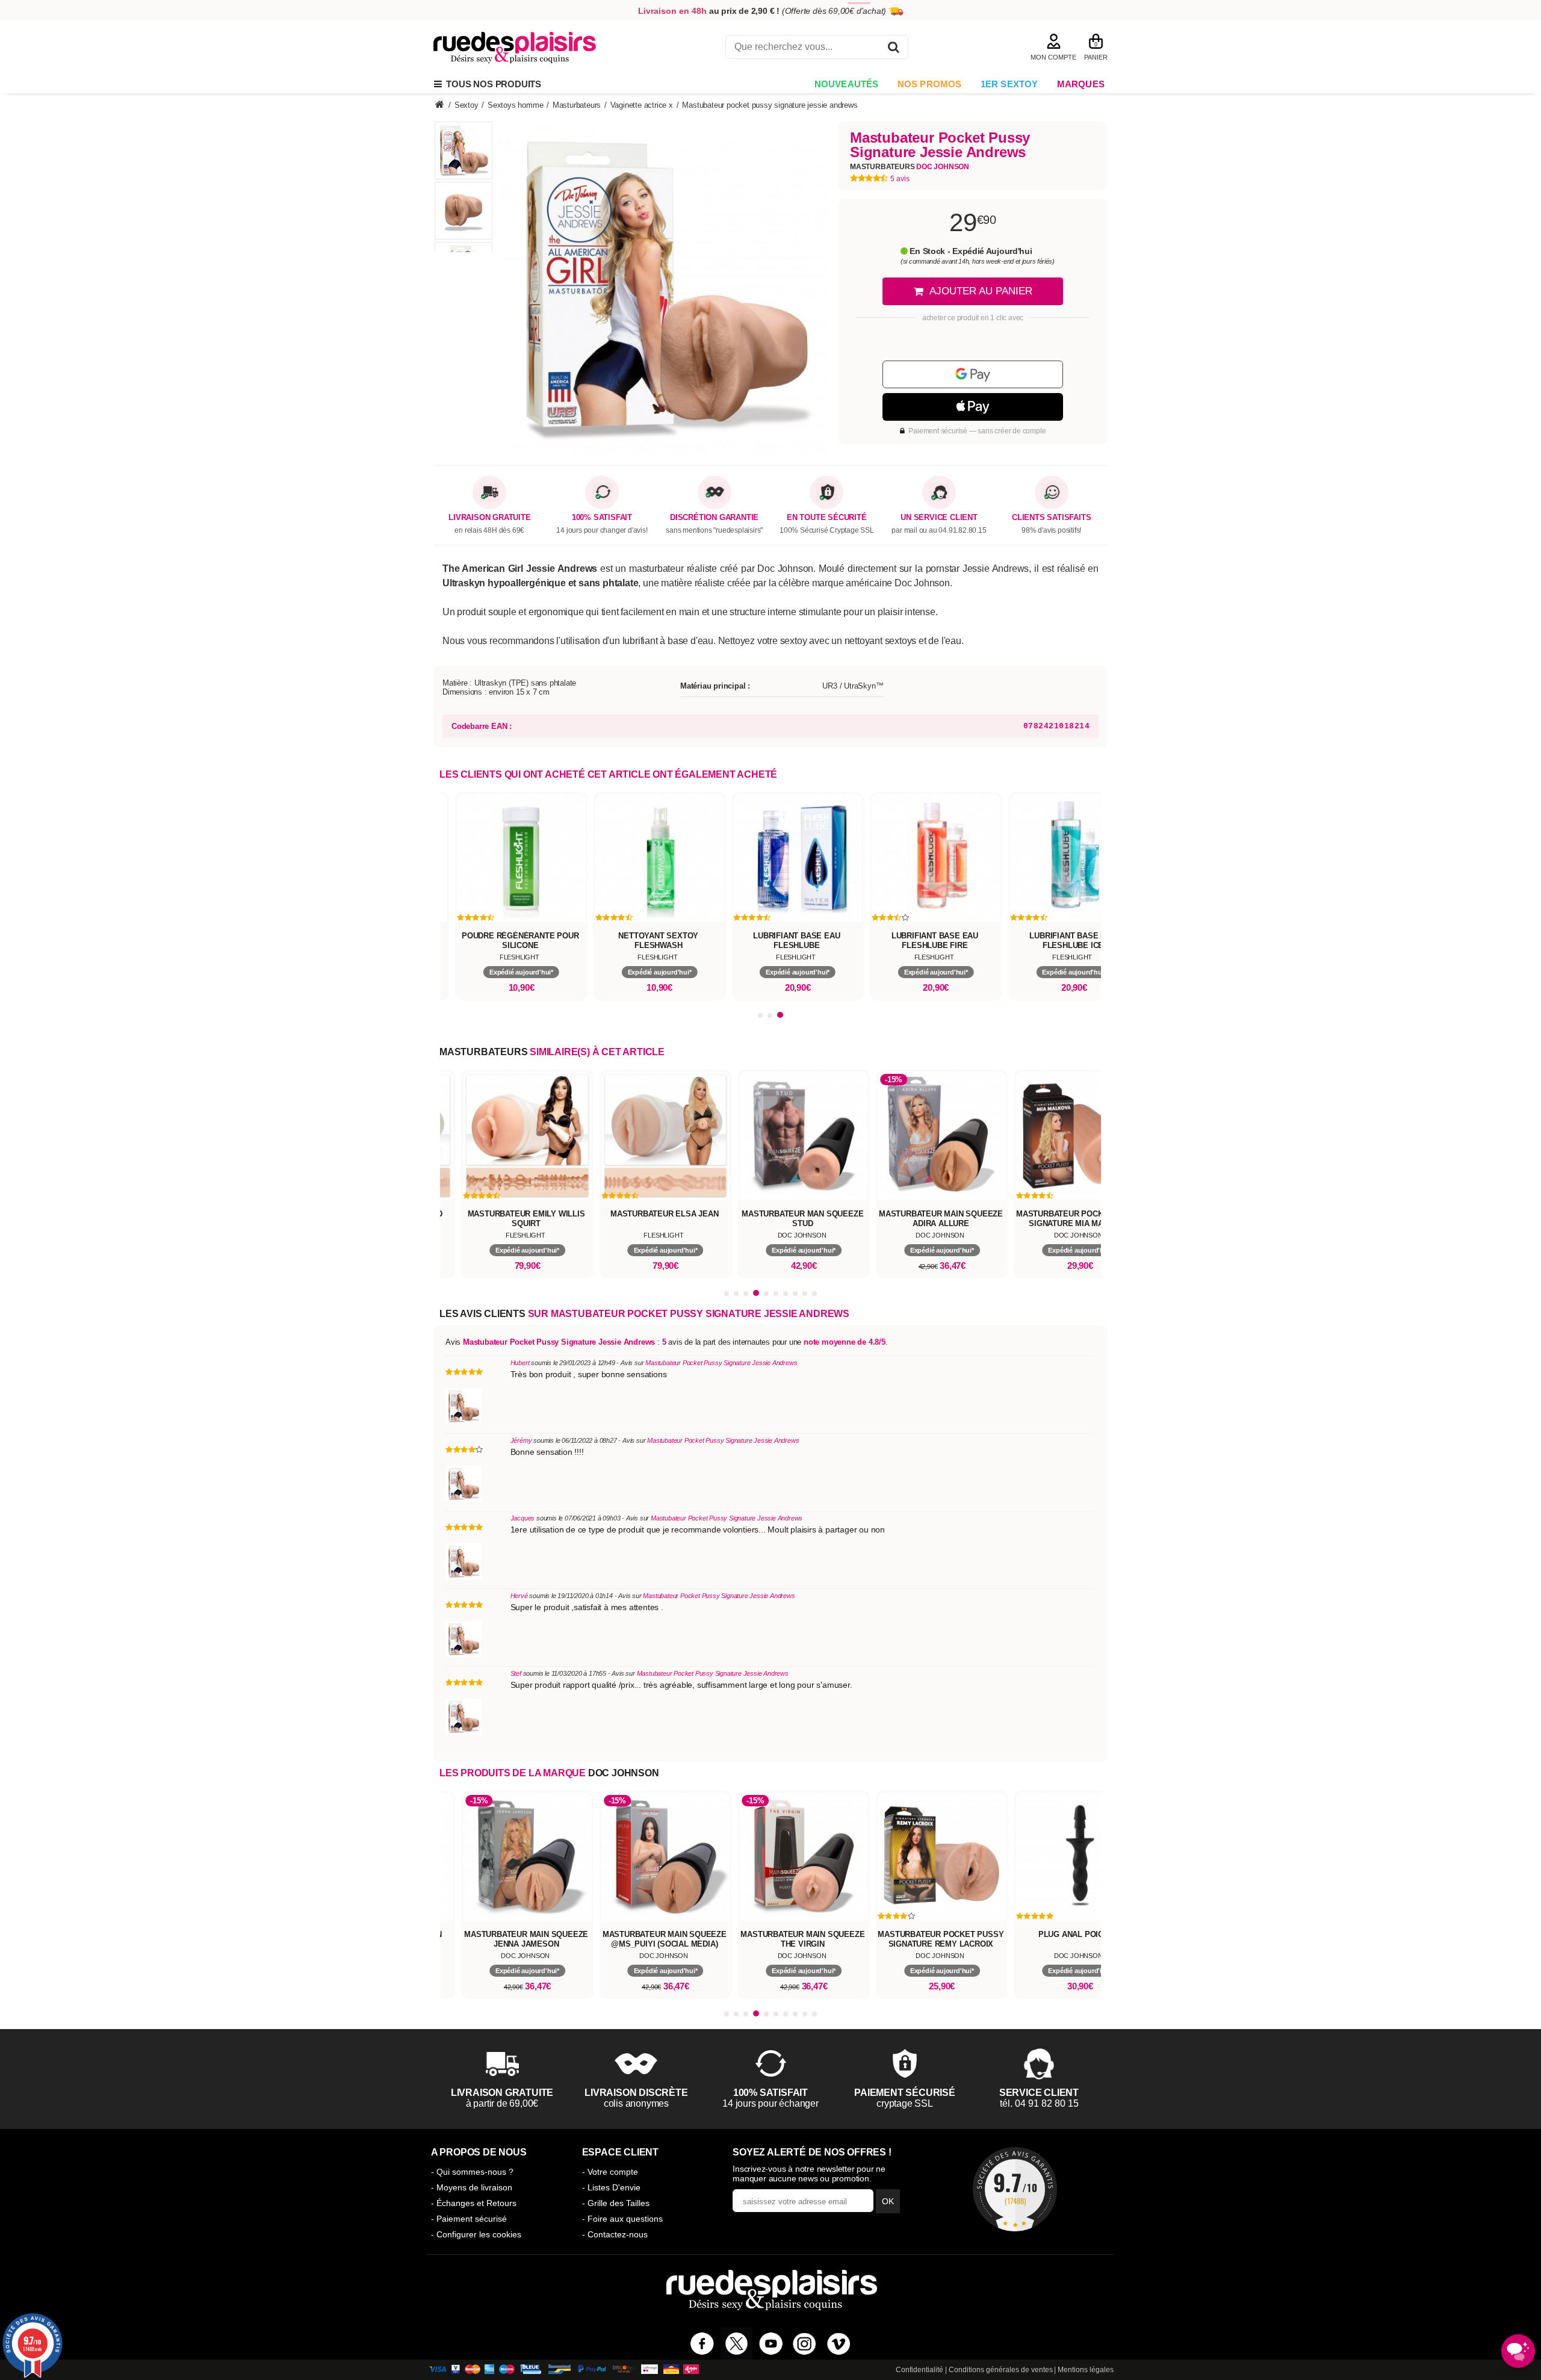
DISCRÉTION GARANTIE (714, 518)
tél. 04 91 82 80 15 (1039, 2103)
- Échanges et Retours (474, 2203)
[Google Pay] (973, 374)
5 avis (900, 179)
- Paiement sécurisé (469, 2219)
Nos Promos (930, 84)
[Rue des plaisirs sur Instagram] (805, 2344)
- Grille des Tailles (616, 2203)
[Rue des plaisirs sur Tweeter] (736, 2344)
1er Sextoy (1009, 84)
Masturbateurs (910, 167)
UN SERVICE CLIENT (939, 518)
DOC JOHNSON (624, 1773)
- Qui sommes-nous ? (472, 2172)
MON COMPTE (1053, 57)
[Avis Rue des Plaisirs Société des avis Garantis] (1015, 2189)
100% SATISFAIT (602, 518)
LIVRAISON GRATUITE (489, 518)
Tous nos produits (491, 84)
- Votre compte (610, 2172)
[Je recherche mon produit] (894, 49)
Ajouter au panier (981, 291)
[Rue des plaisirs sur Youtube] (771, 2344)
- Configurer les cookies (476, 2234)
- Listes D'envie (611, 2187)
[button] (761, 1015)
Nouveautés (847, 84)
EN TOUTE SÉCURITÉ (827, 518)
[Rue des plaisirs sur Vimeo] (839, 2344)
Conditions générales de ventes (1001, 2370)
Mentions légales (1086, 2370)
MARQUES (1081, 84)
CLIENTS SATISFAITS (1051, 518)
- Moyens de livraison (472, 2187)
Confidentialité (919, 2370)
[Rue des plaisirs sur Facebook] (702, 2344)
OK (888, 2201)
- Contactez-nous (615, 2234)
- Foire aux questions (622, 2219)
